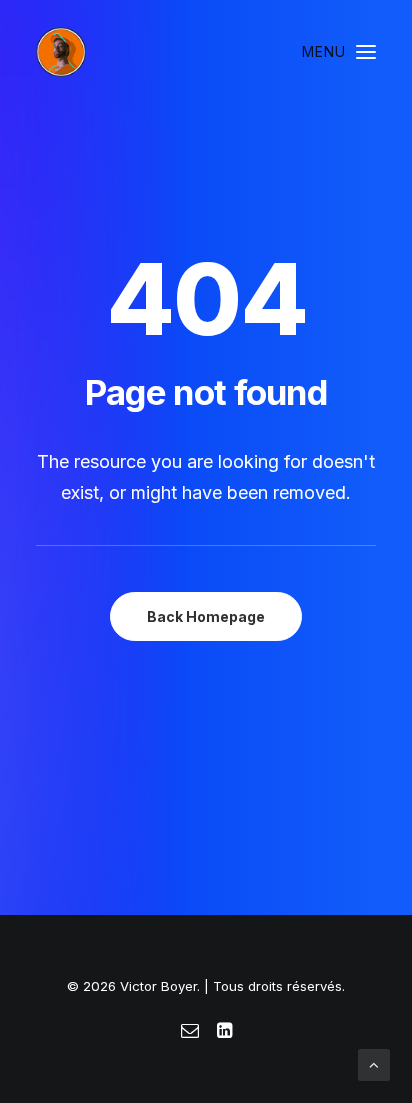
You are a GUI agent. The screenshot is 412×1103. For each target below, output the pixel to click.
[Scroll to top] (374, 1063)
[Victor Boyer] (61, 52)
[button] (339, 52)
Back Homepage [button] (206, 616)
